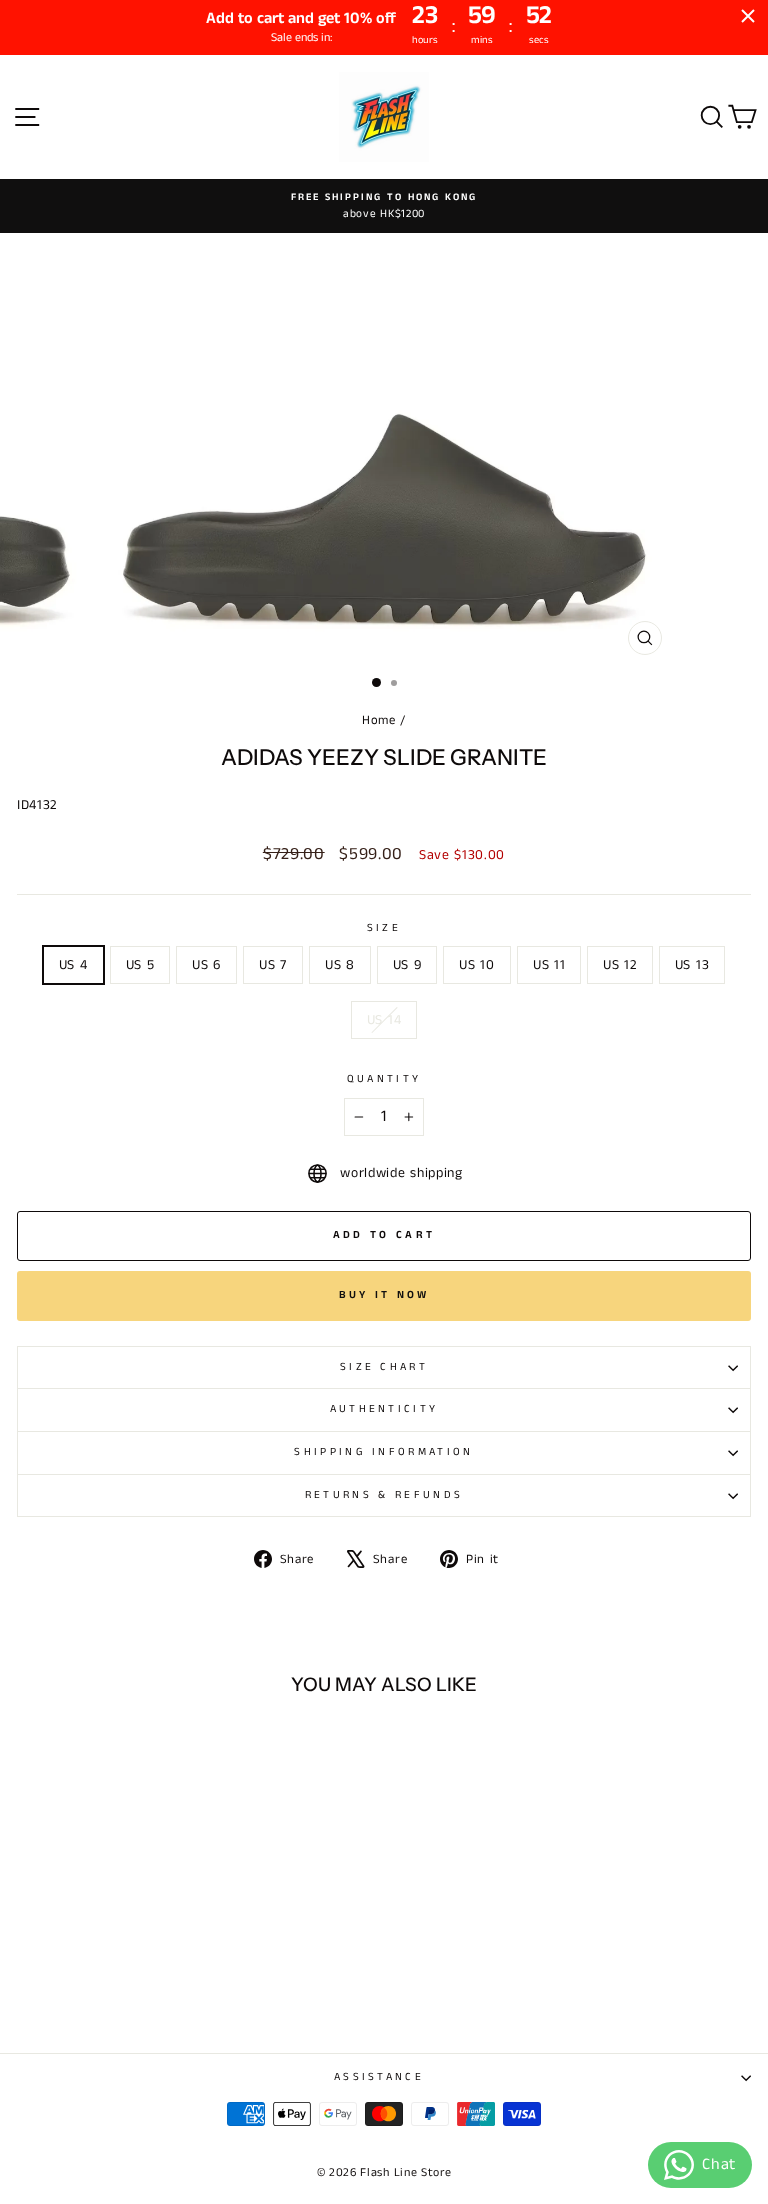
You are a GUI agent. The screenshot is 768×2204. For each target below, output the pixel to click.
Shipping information (383, 1452)
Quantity (384, 1079)
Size (384, 928)
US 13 (692, 965)
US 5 (140, 965)
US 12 (619, 965)
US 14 (384, 1020)
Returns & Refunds (384, 1495)
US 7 (273, 965)
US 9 (407, 965)
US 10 (476, 965)
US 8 (340, 965)
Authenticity (384, 1409)
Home (379, 720)
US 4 (73, 965)
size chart (384, 1367)
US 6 (206, 965)
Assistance (379, 2077)
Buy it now (384, 1295)
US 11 (549, 965)
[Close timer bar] (748, 16)
